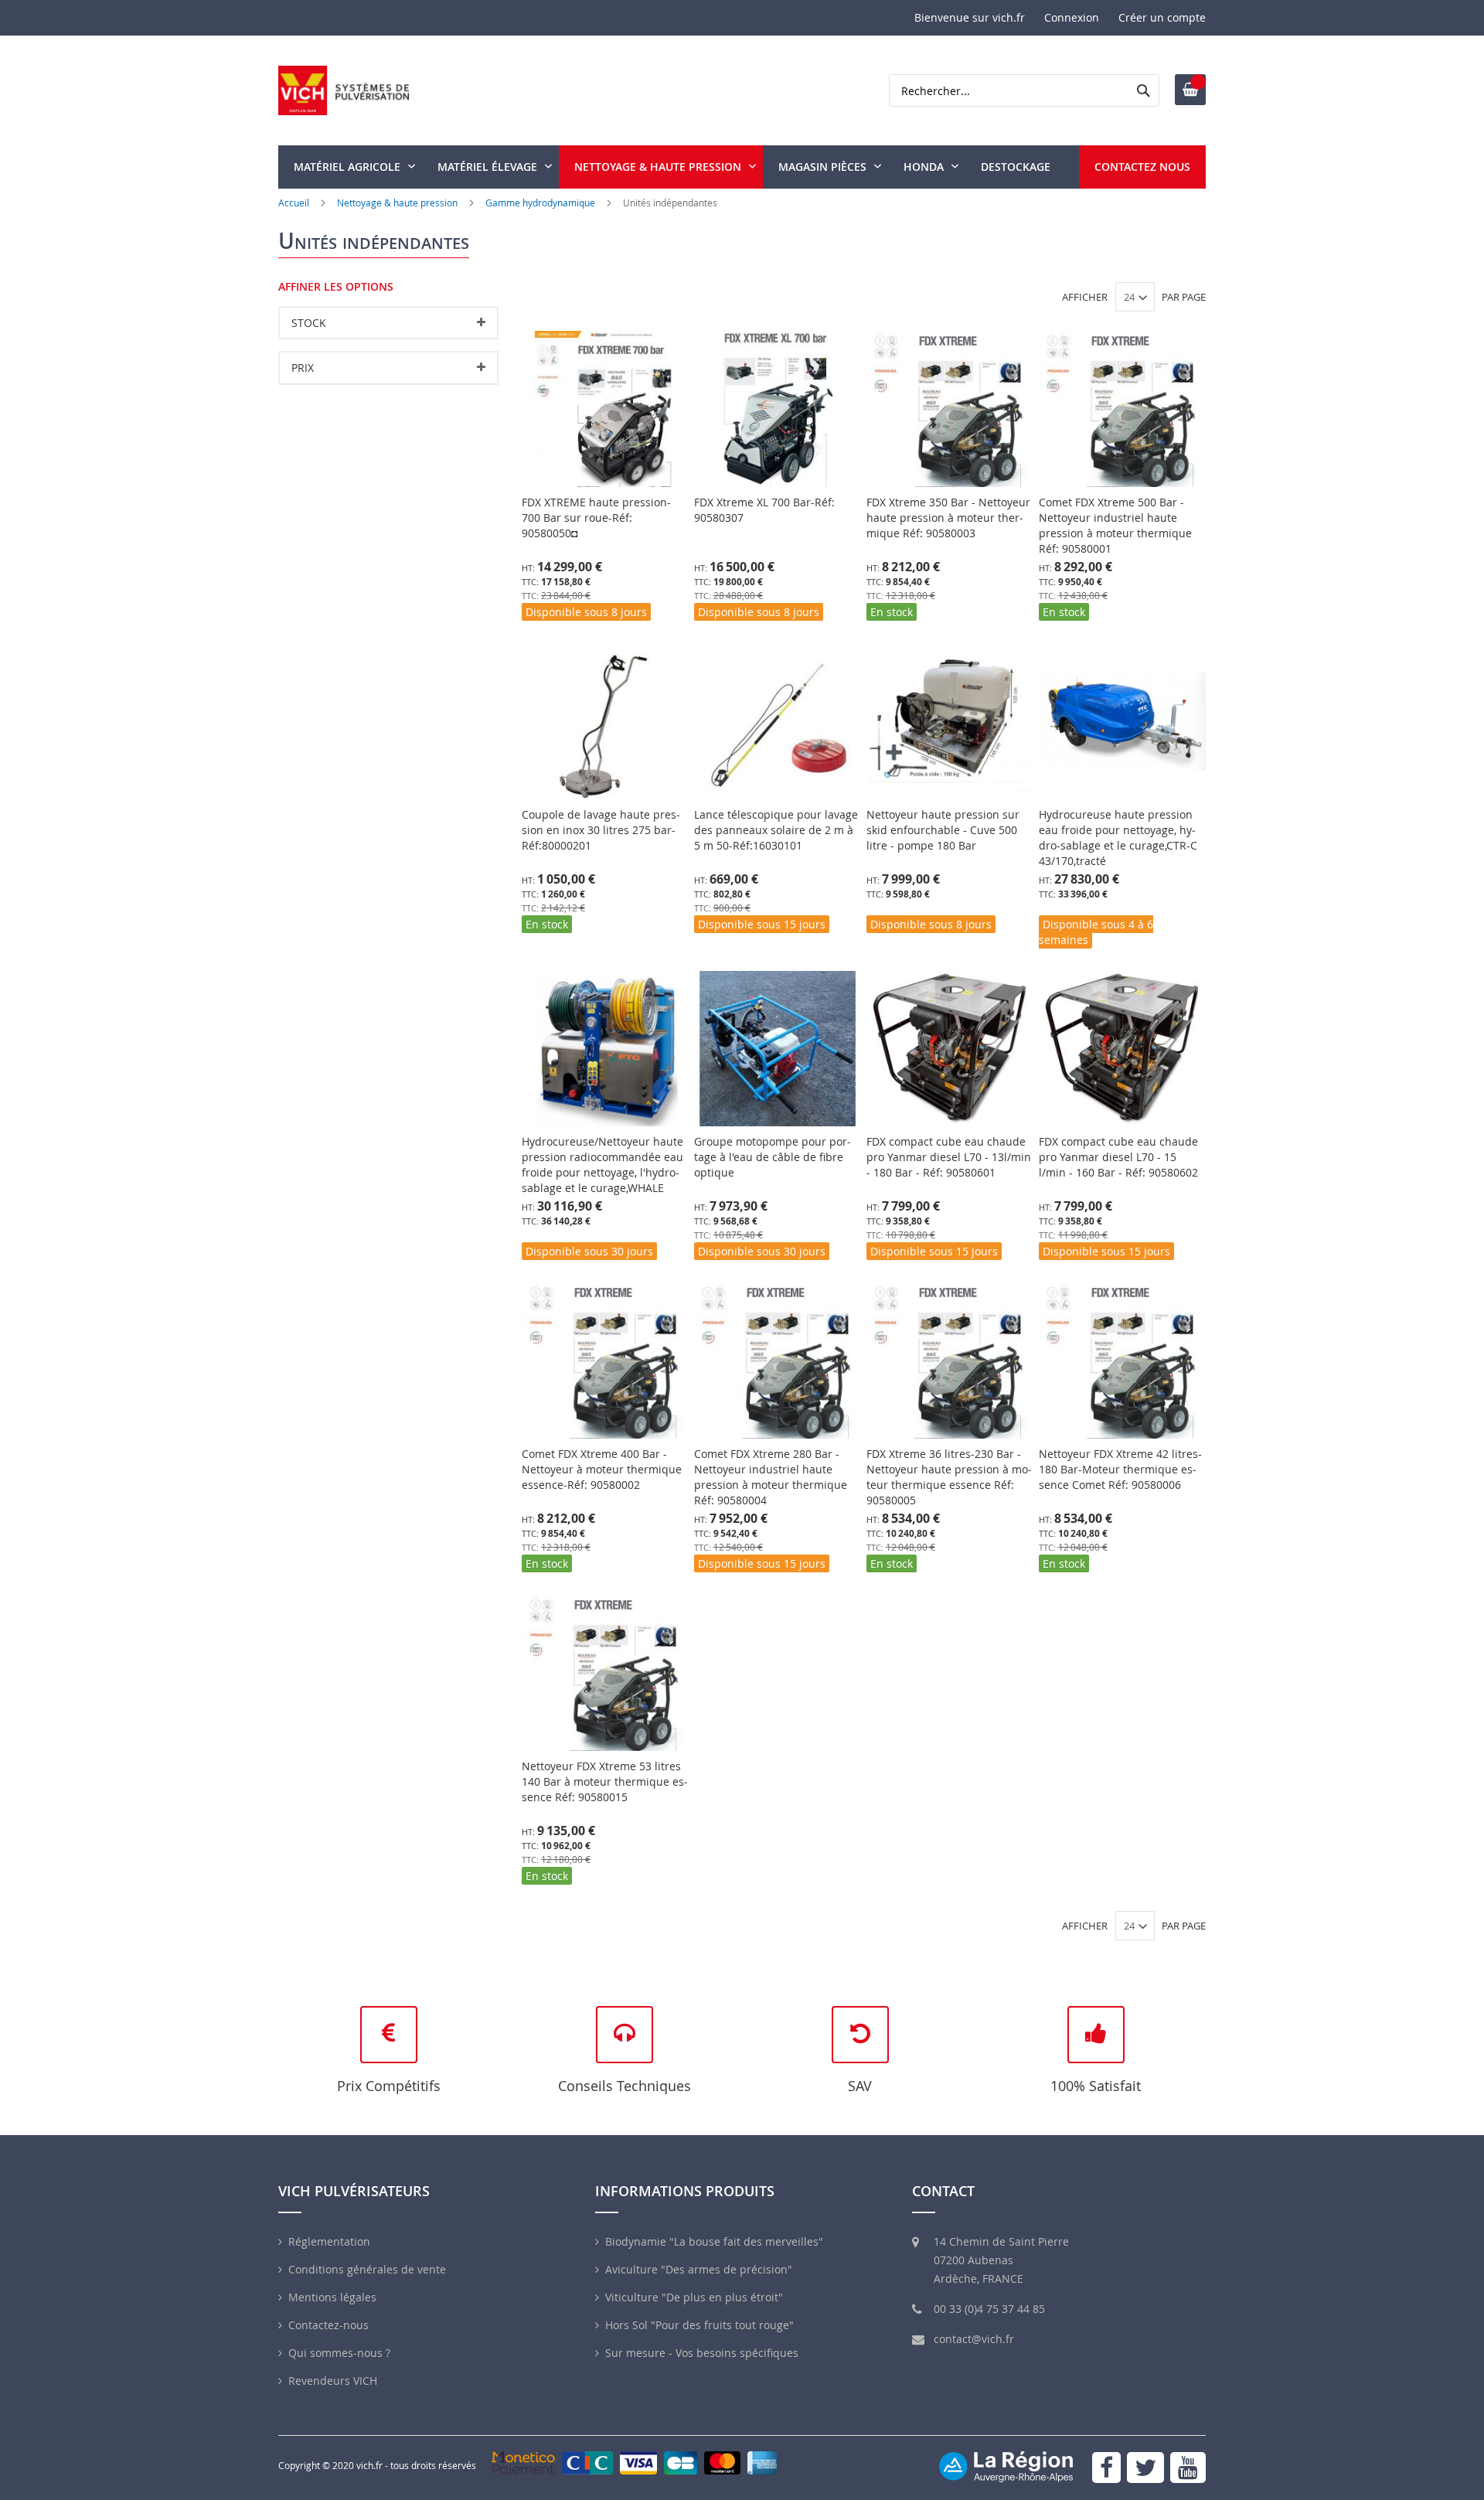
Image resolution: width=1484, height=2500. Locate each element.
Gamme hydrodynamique (541, 203)
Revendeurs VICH (333, 2381)
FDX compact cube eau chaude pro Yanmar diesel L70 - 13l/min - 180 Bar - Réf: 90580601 (949, 1157)
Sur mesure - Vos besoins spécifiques (702, 2353)
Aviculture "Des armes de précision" (699, 2269)
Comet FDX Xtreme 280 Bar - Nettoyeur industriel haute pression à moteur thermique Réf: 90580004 (771, 1477)
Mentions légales (332, 2297)
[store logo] (344, 90)
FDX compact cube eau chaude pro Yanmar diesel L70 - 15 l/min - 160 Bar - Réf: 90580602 (1118, 1157)
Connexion (1072, 17)
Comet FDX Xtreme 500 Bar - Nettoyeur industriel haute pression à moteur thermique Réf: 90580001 (1115, 525)
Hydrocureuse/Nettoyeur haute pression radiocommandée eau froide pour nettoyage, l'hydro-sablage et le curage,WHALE (602, 1165)
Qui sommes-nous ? (339, 2353)
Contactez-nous (328, 2325)
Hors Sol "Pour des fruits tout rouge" (699, 2325)
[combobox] (1024, 90)
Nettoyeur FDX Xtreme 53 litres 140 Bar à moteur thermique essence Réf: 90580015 (605, 1781)
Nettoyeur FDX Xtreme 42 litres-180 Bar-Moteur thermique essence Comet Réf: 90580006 (1120, 1469)
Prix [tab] (303, 368)
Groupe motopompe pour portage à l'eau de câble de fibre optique (773, 1157)
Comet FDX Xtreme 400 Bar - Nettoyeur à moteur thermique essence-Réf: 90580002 (602, 1469)
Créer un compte (1162, 17)
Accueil (294, 203)
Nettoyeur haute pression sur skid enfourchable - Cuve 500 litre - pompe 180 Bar (943, 830)
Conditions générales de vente (367, 2269)
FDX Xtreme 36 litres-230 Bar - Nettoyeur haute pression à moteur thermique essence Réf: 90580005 (949, 1477)
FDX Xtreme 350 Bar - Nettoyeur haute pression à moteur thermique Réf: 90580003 (948, 518)
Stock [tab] (309, 323)
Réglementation (329, 2241)
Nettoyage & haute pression (397, 203)
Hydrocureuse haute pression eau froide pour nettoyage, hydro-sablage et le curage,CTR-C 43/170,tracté (1118, 838)
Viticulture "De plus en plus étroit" (694, 2297)
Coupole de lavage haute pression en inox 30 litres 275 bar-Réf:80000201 (601, 830)
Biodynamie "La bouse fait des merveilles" (714, 2241)
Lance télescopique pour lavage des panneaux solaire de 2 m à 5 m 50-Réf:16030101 (776, 830)
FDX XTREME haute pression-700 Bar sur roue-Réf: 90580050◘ (596, 518)
